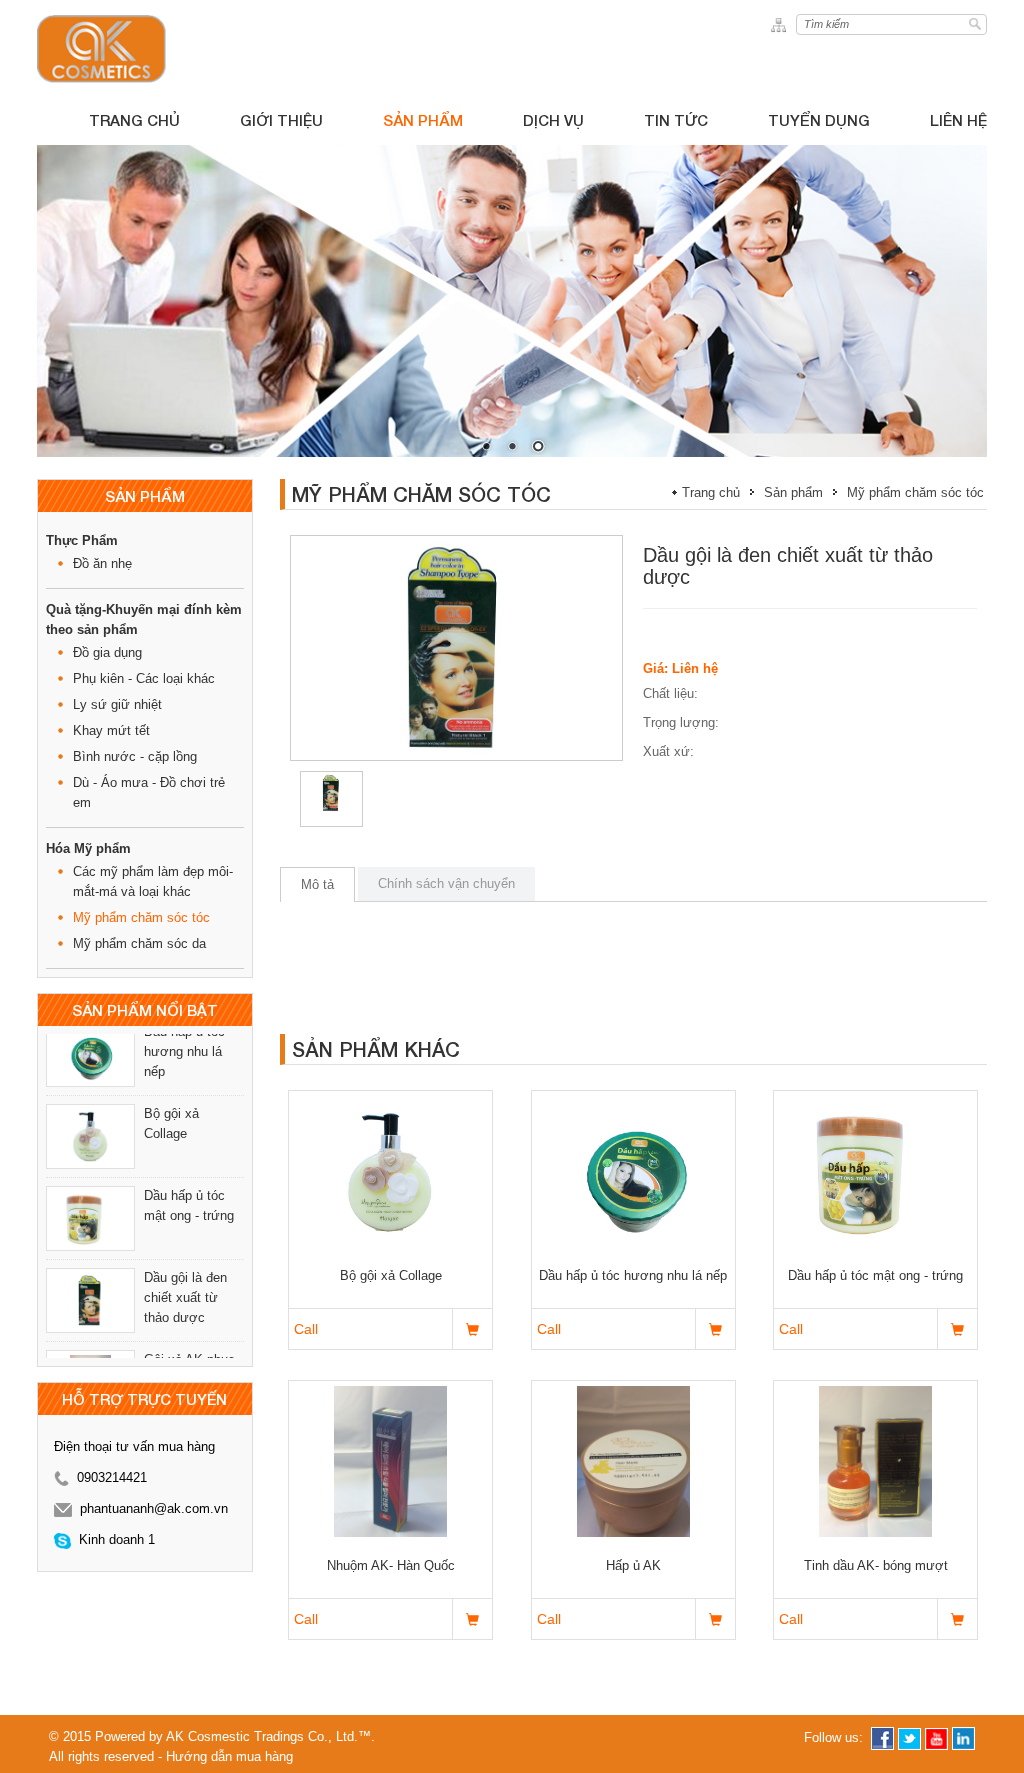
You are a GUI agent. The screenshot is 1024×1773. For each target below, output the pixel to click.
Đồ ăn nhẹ (102, 563)
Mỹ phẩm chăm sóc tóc (141, 917)
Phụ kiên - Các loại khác (144, 678)
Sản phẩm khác (376, 1049)
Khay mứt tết (111, 730)
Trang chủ (711, 492)
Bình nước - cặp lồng (135, 756)
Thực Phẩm (82, 540)
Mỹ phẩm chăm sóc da (139, 943)
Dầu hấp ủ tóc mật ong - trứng (189, 1135)
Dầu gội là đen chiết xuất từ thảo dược (185, 1227)
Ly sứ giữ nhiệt (117, 704)
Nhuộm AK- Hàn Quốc (391, 1565)
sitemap (781, 24)
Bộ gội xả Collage (171, 1053)
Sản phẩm (793, 492)
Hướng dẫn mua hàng (229, 1756)
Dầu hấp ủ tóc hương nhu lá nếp (633, 1275)
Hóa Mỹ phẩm (88, 848)
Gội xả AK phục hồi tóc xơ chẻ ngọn (189, 1309)
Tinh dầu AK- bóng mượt (876, 1565)
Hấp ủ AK (633, 1565)
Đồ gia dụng (107, 652)
